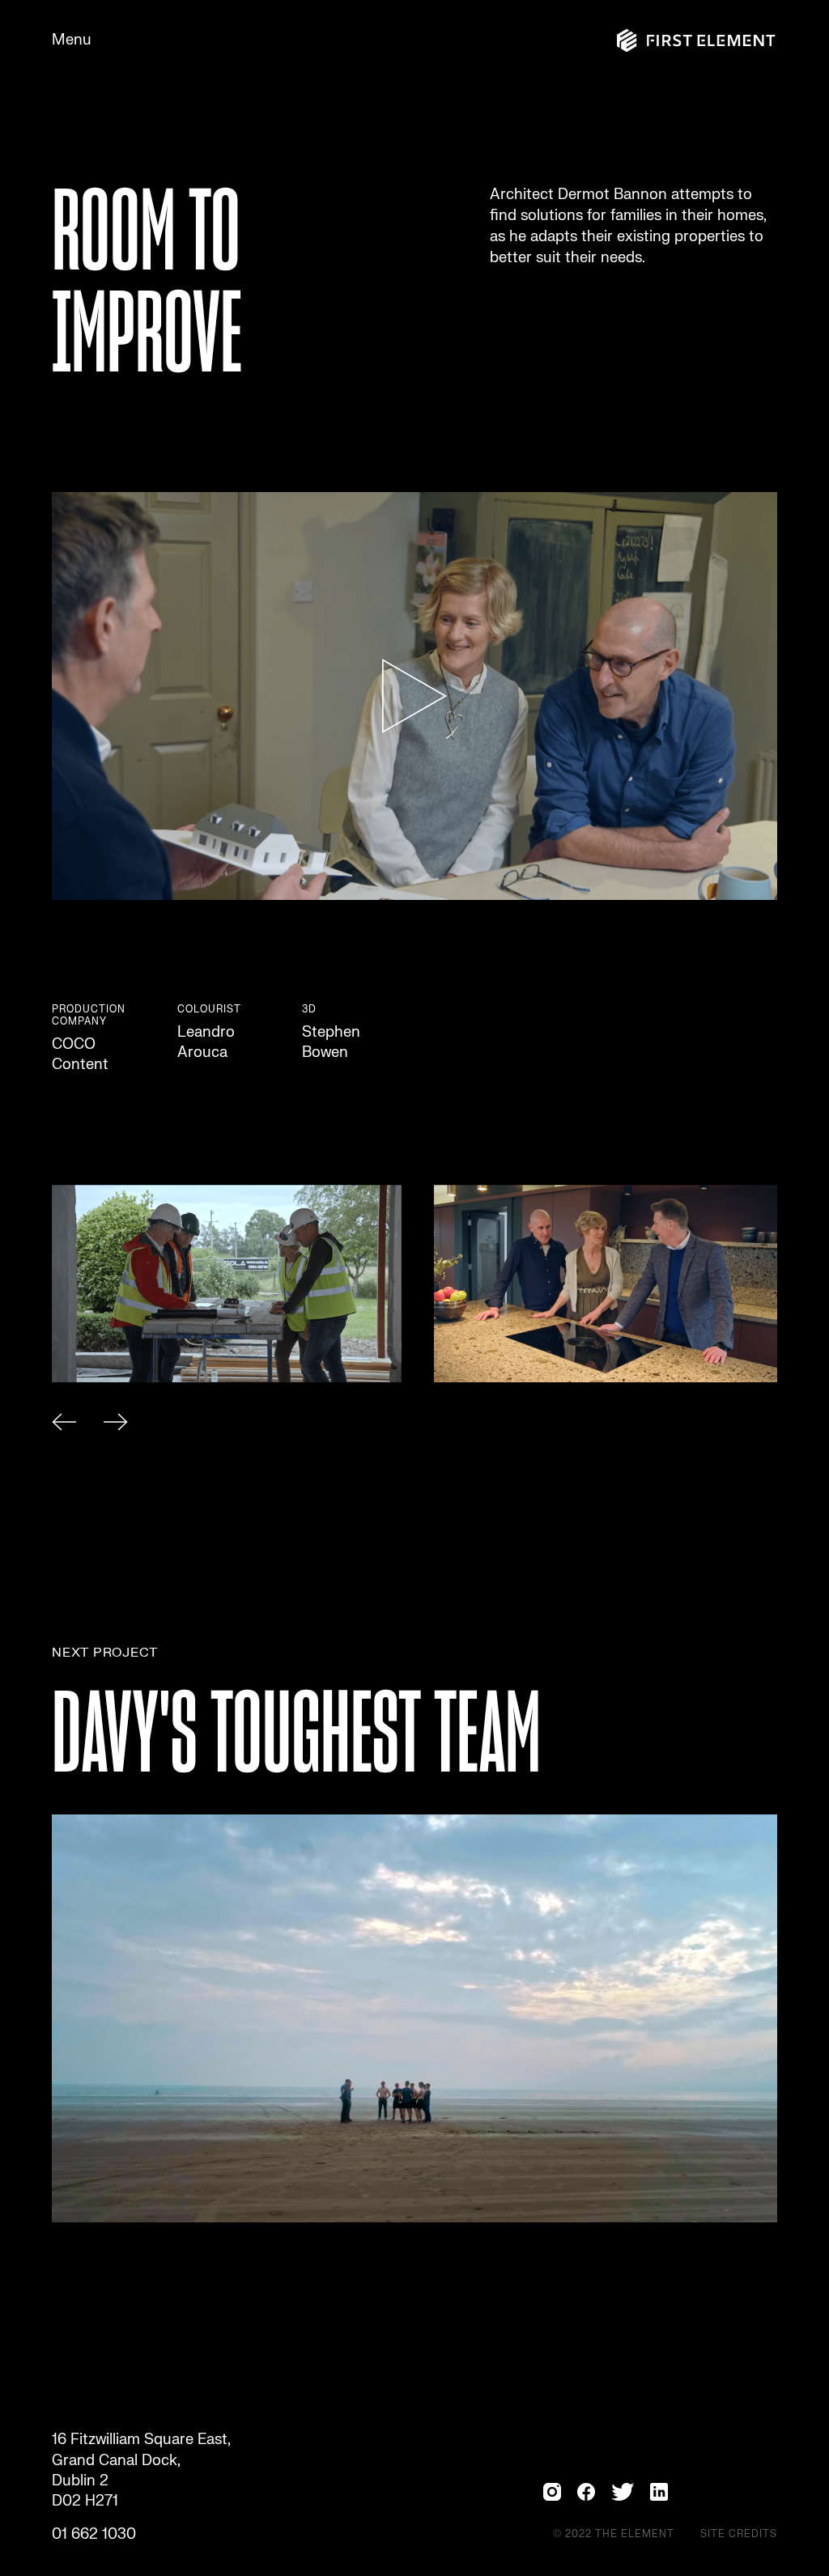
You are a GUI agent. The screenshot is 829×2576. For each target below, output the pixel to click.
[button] (64, 1425)
